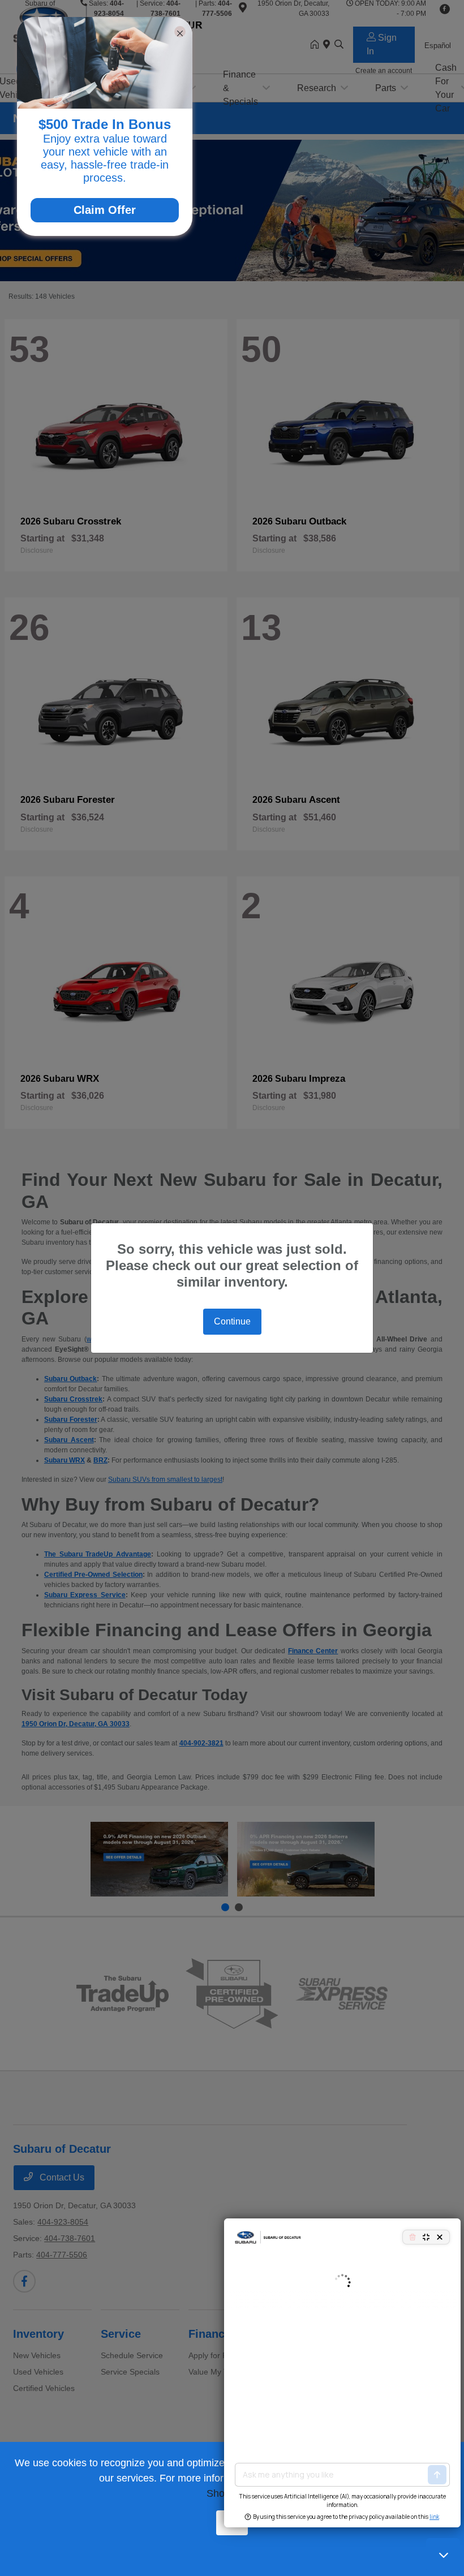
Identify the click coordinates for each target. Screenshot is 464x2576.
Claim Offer (105, 210)
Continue (232, 1321)
